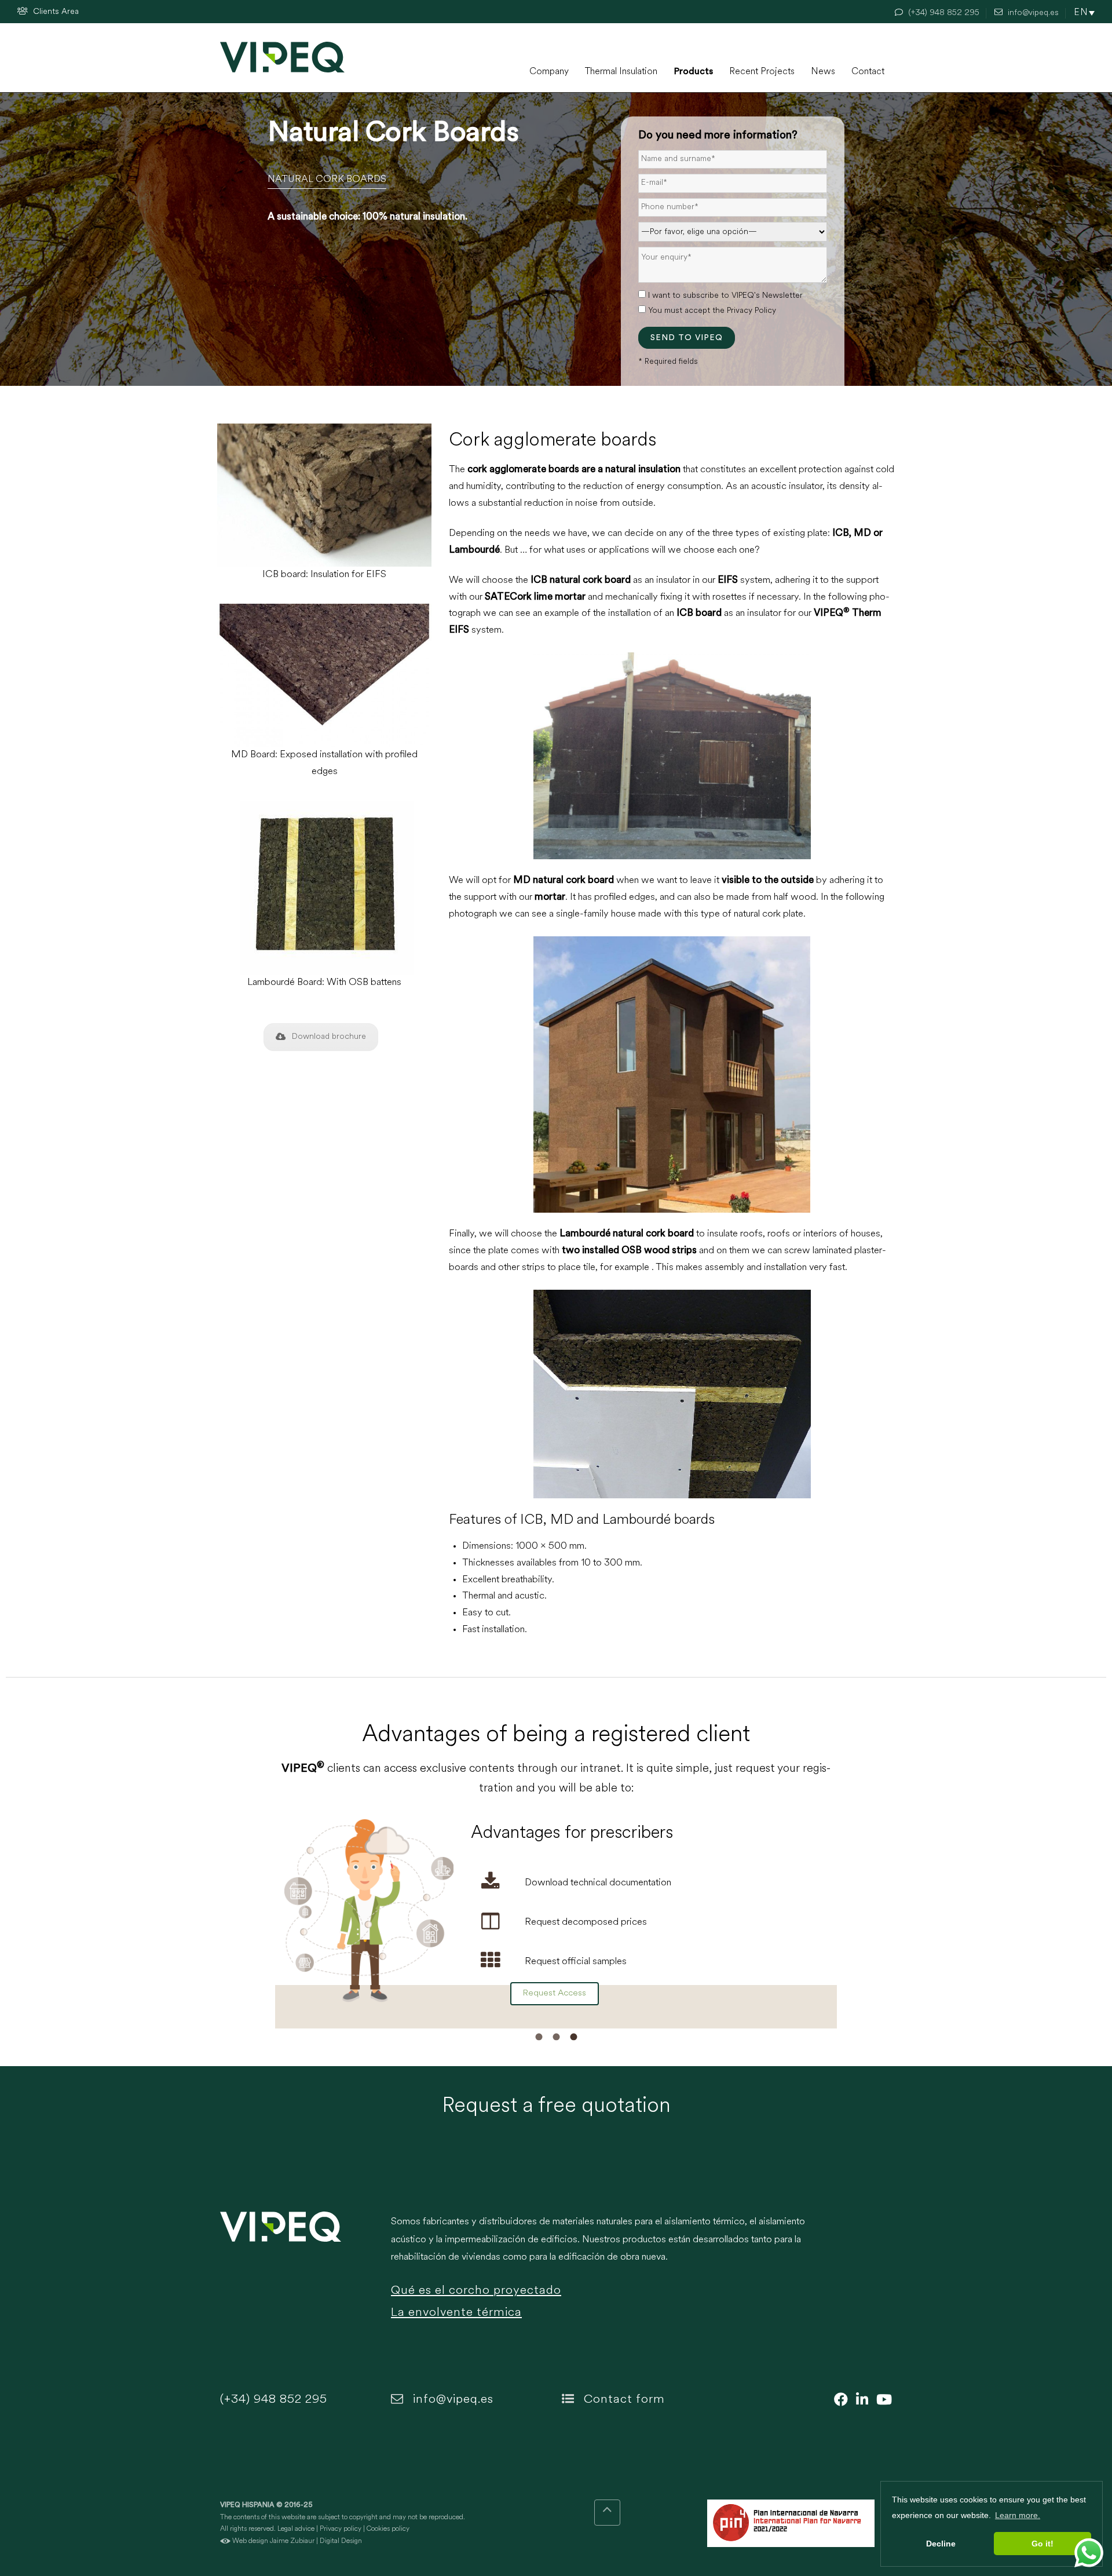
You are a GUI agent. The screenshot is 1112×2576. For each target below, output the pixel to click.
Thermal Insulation (621, 72)
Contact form (623, 2400)
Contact (868, 72)
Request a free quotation (556, 2107)
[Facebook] (838, 2401)
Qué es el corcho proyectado (476, 2291)
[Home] (282, 57)
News (823, 72)
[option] (556, 1918)
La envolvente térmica (456, 2313)
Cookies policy (388, 2529)
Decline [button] (941, 2544)
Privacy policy (341, 2529)
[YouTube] (881, 2401)
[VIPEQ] (300, 2274)
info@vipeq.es (451, 2400)
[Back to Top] (607, 2513)
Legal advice (296, 2529)
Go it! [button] (1042, 2544)
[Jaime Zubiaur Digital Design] (225, 2541)
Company (549, 72)
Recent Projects (762, 72)
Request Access (555, 1993)
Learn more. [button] (1018, 2515)
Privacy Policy (751, 311)
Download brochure (329, 1037)
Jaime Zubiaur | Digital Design (316, 2541)
